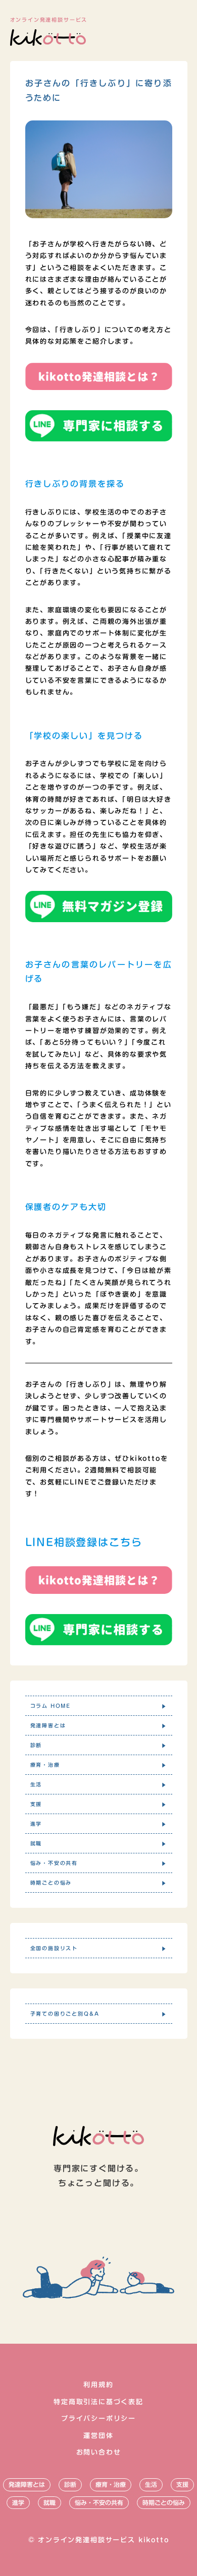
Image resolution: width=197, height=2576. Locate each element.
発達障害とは (27, 2484)
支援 (182, 2484)
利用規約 (98, 2385)
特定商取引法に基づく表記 (98, 2402)
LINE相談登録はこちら (84, 1542)
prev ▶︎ (113, 2075)
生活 (151, 2484)
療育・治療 (111, 2484)
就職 (50, 2502)
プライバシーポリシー (98, 2419)
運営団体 (98, 2436)
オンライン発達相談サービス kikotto (103, 2540)
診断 (70, 2484)
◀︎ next (84, 2075)
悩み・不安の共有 (99, 2502)
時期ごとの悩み (164, 2502)
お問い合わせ (99, 2452)
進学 (18, 2502)
